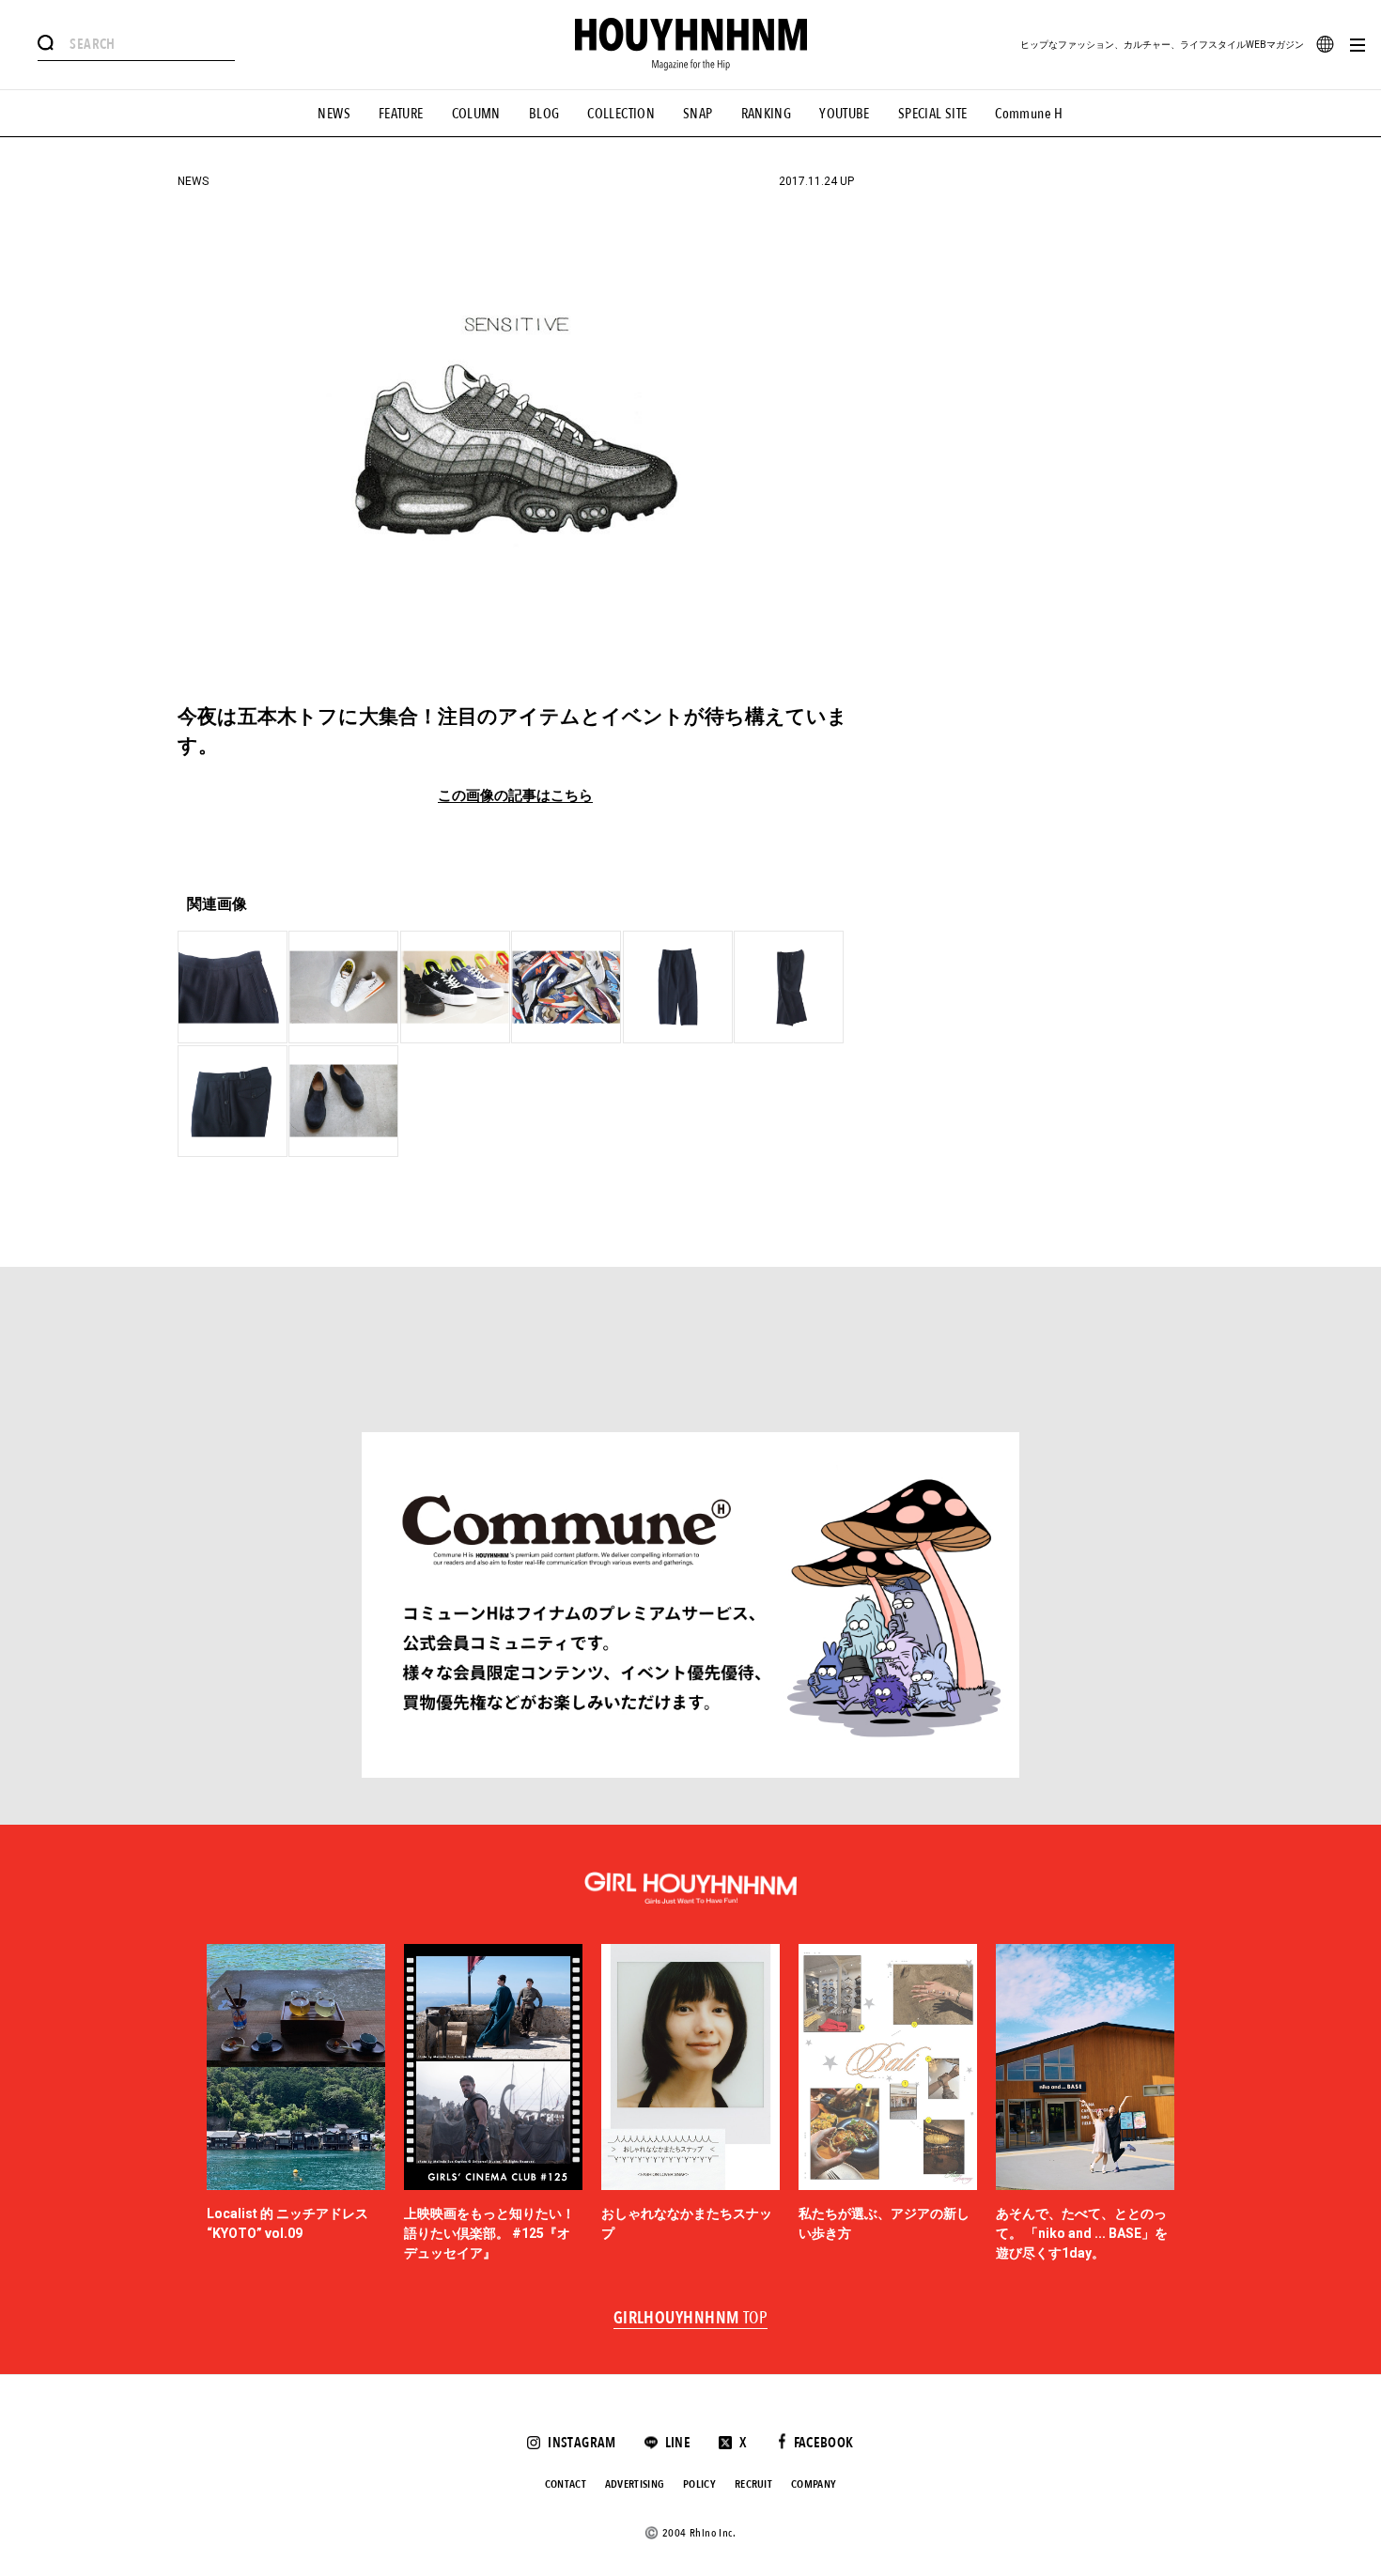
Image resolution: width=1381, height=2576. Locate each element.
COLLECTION (621, 114)
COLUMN (476, 114)
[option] (296, 2104)
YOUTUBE (845, 114)
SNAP (698, 114)
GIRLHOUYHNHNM (691, 2319)
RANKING (767, 114)
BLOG (544, 114)
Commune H (1029, 114)
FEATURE (401, 114)
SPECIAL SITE (933, 114)
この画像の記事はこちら (515, 796)
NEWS (334, 114)
